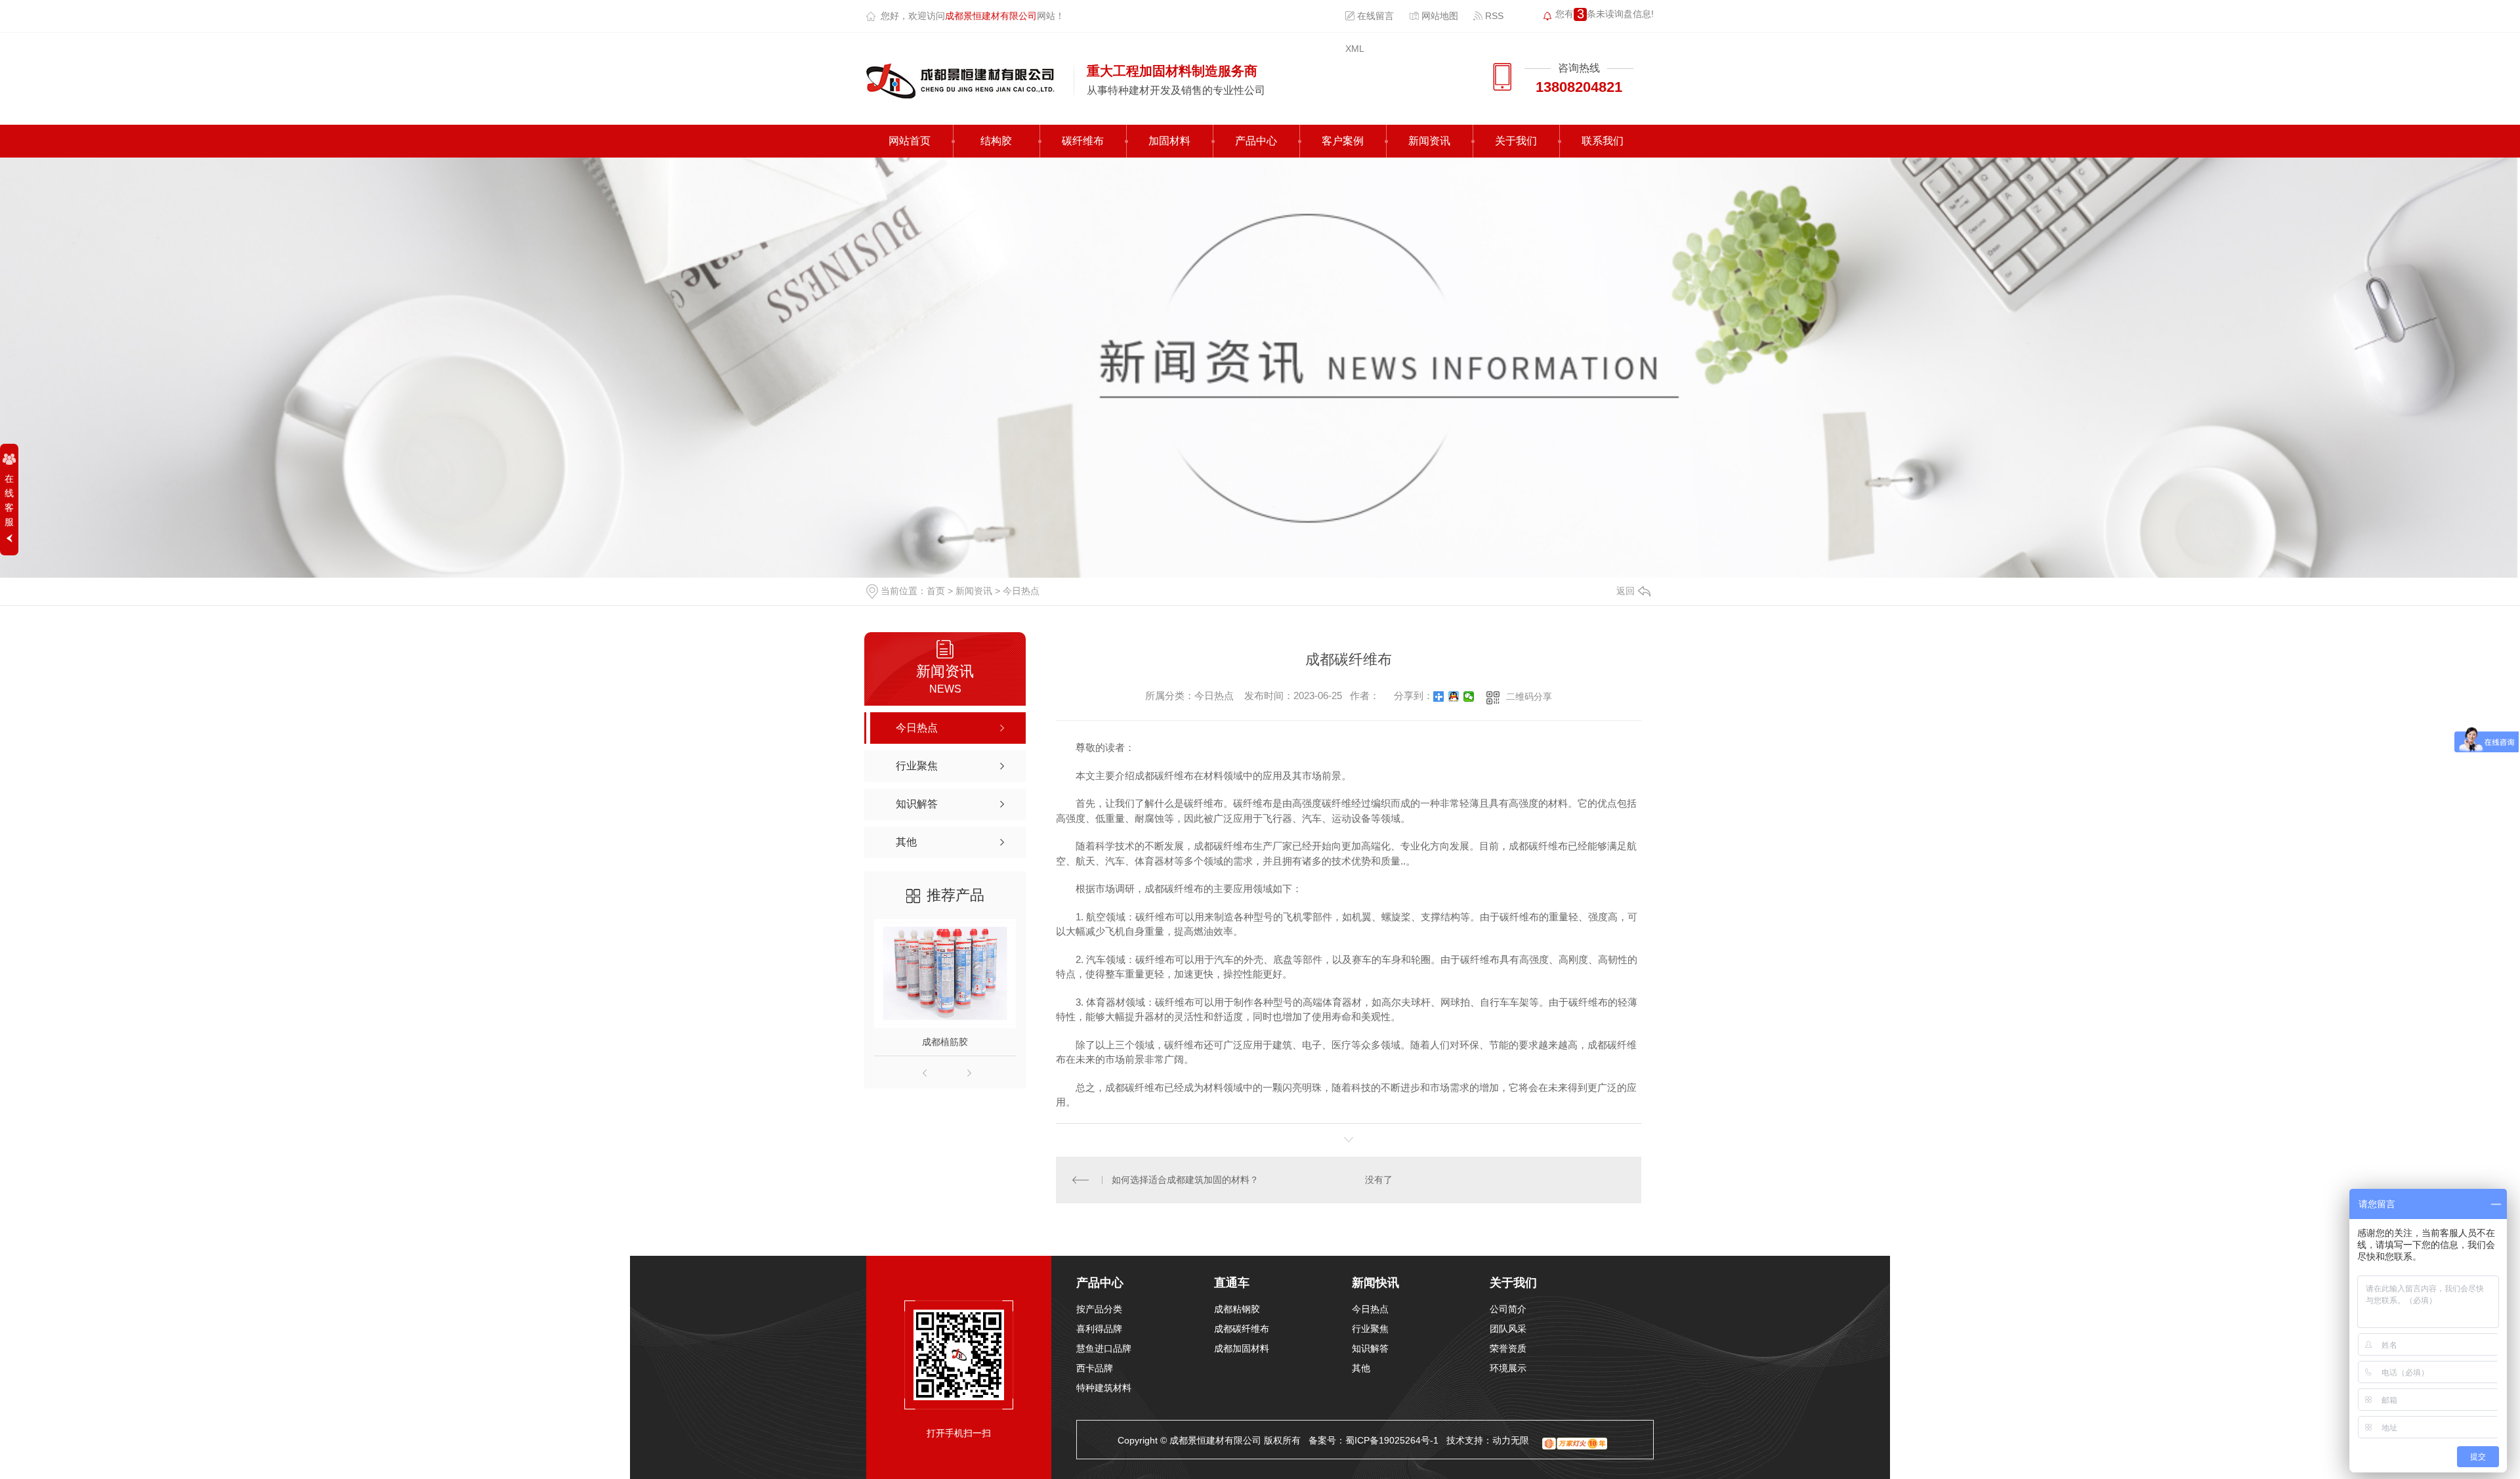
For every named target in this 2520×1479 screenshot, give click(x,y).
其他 (1361, 1368)
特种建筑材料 (1104, 1388)
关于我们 (1516, 141)
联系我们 (1603, 141)
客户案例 (1343, 141)
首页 (936, 591)
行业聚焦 (1370, 1329)
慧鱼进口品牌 (1104, 1348)
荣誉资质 (1508, 1348)
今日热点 (1021, 591)
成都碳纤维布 (1242, 1329)
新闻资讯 (1429, 141)
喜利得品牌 (1099, 1329)
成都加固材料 (1242, 1348)
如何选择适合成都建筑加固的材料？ (1185, 1180)
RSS (1493, 16)
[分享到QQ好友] (1454, 697)
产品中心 (1256, 141)
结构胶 (996, 141)
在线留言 (1374, 16)
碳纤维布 (1083, 141)
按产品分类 (1099, 1309)
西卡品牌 (1095, 1368)
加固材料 (1169, 141)
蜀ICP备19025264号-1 (1392, 1440)
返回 (1626, 591)
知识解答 (1370, 1348)
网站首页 (910, 141)
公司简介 (1508, 1309)
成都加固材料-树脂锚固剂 (964, 1042)
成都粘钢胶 (1237, 1309)
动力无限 (1511, 1440)
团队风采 (1508, 1329)
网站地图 (1438, 16)
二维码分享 (1529, 697)
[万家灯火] (1575, 1440)
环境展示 (1508, 1368)
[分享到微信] (1469, 697)
